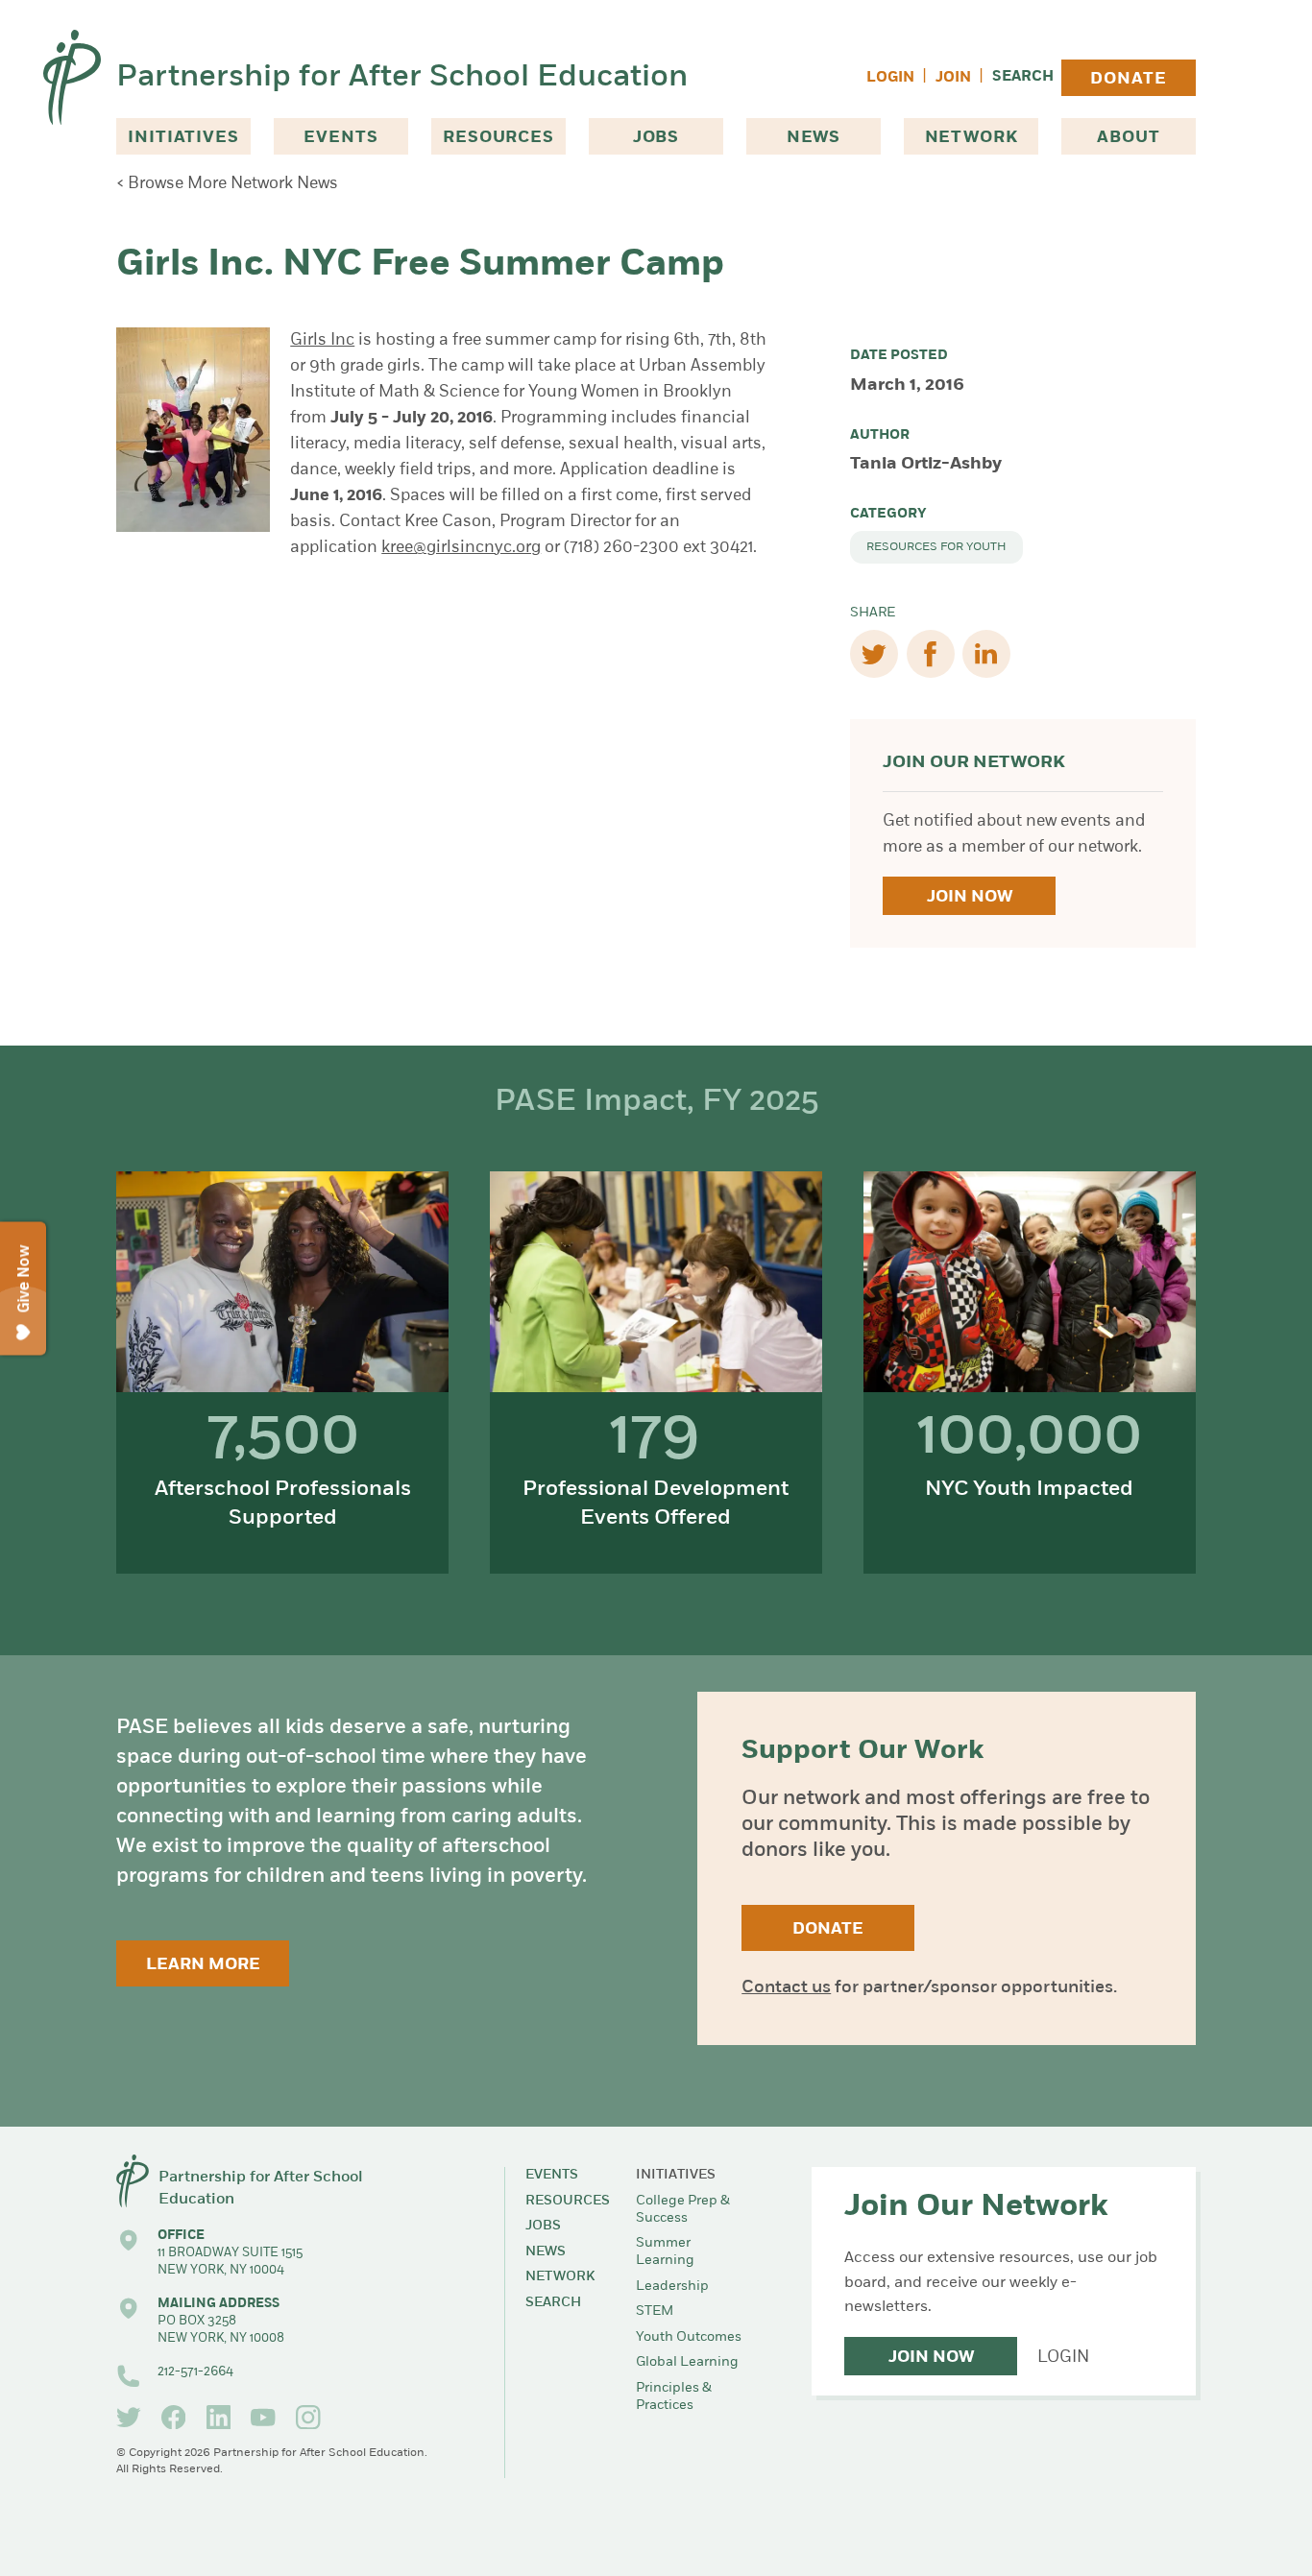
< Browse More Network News (227, 184)
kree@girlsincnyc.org (461, 548)
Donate (1128, 79)
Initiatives (183, 138)
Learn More (203, 1965)
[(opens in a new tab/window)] (129, 2418)
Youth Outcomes (689, 2337)
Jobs (656, 138)
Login (890, 78)
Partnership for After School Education (402, 78)
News (814, 138)
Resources (498, 138)
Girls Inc (322, 340)
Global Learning (687, 2362)
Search (1023, 77)
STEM (655, 2311)
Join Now (970, 897)
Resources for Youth (936, 547)
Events (340, 138)
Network (972, 138)
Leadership (672, 2287)
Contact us (786, 1988)
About (1128, 138)
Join (953, 78)
